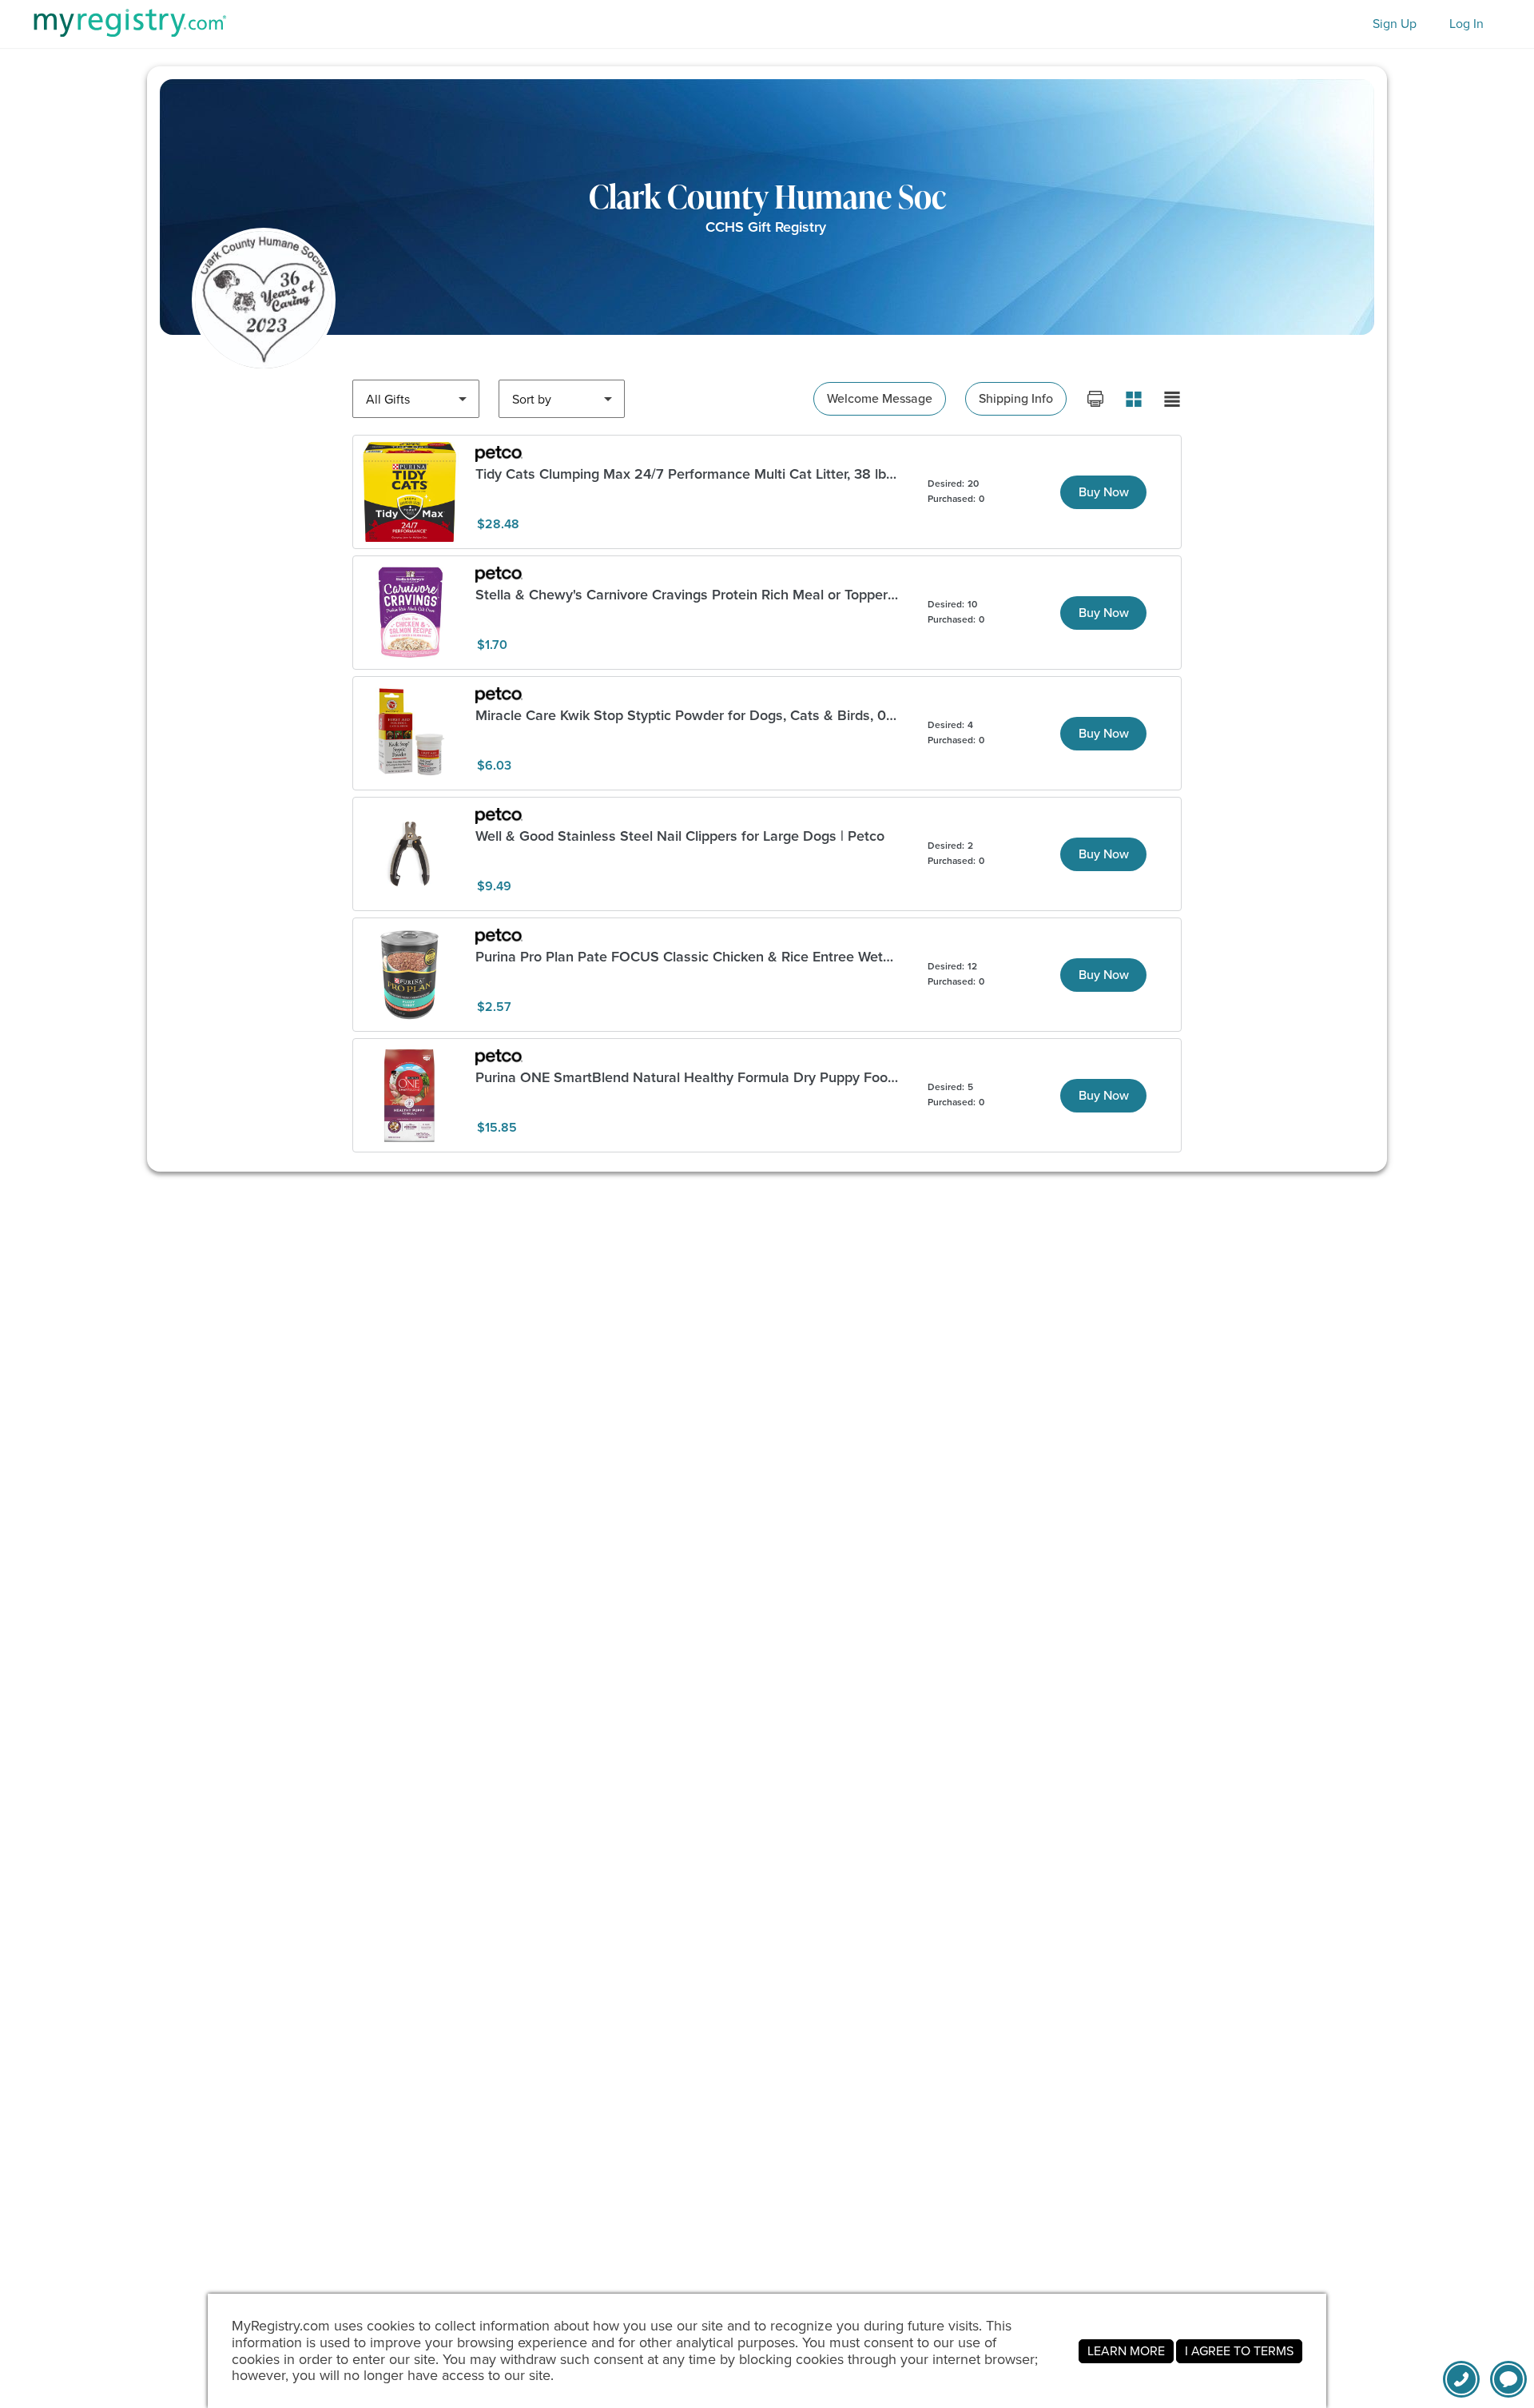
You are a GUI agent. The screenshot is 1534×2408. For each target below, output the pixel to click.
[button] (1508, 2379)
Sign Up (1395, 24)
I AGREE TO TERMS (1239, 2351)
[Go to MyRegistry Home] (130, 22)
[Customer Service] (1461, 2379)
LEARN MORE (1126, 2351)
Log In (1466, 24)
